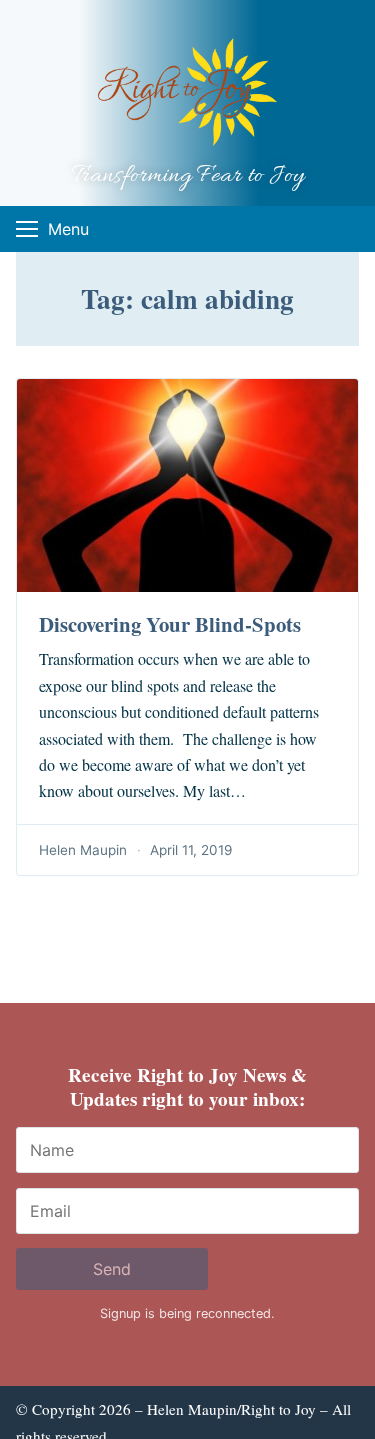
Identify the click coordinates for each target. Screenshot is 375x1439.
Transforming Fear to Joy (188, 176)
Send (112, 1269)
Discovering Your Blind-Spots (170, 624)
